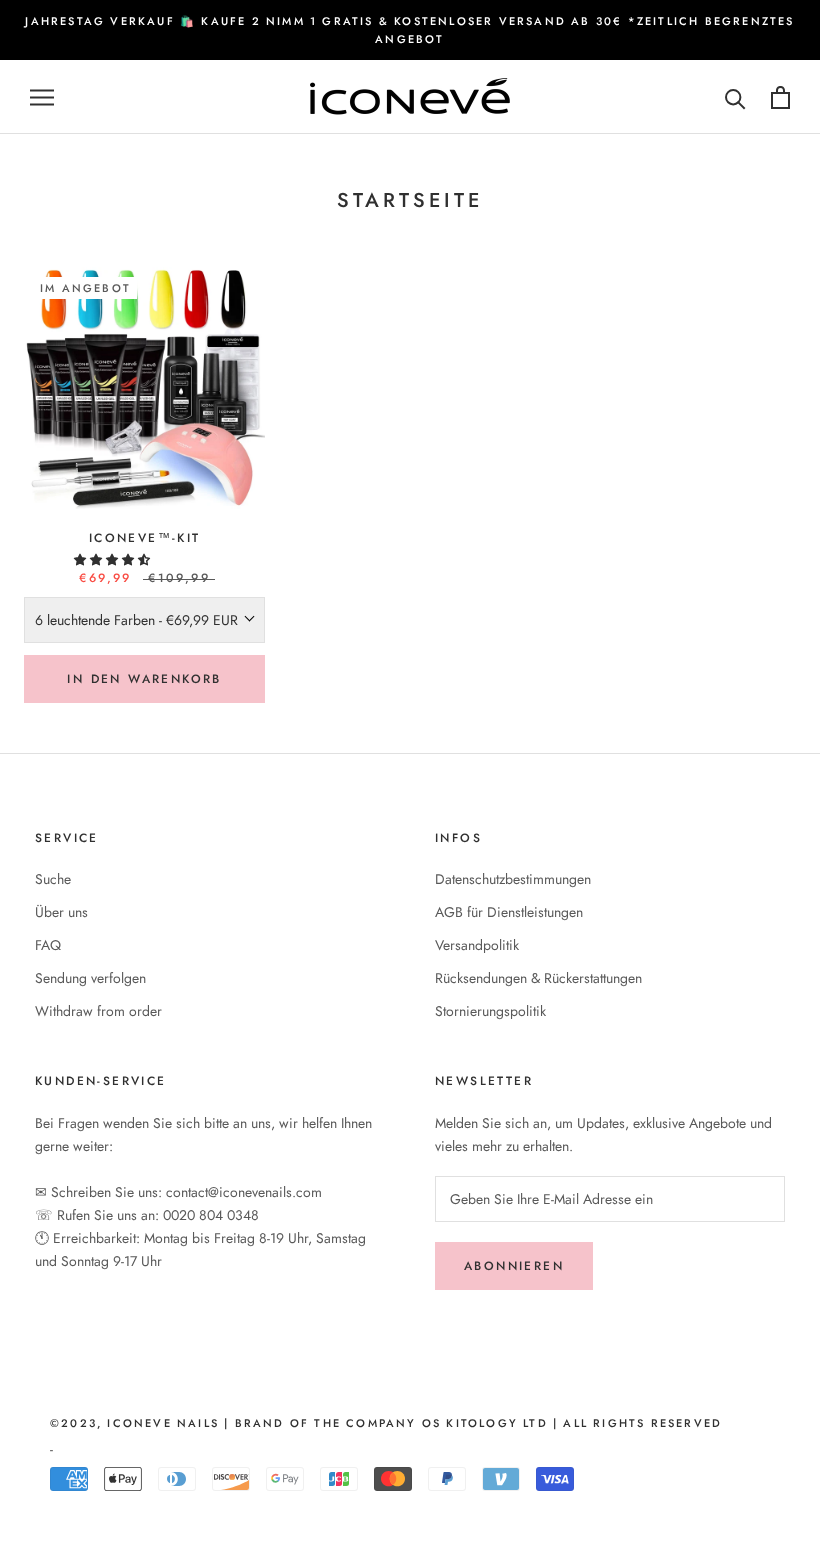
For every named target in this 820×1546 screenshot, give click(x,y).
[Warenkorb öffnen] (780, 97)
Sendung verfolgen (90, 978)
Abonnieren (514, 1266)
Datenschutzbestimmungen (513, 879)
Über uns (61, 912)
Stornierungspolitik (490, 1011)
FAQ (48, 945)
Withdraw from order (98, 1011)
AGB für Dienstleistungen (509, 912)
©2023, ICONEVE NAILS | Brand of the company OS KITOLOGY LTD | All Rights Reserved (386, 1423)
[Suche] (735, 97)
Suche (53, 879)
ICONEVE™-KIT (145, 538)
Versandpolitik (477, 945)
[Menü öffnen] (42, 97)
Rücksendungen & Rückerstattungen (538, 978)
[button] (114, 560)
